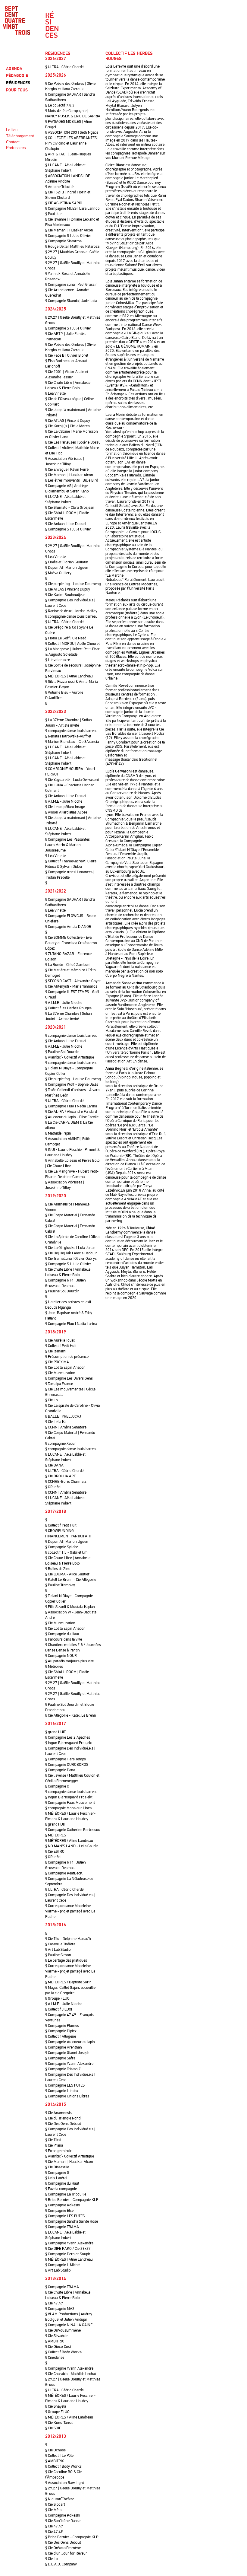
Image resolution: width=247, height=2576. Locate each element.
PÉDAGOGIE (17, 76)
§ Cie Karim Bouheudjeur (65, 595)
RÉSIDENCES (18, 83)
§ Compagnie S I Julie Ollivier (68, 236)
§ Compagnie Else (59, 2211)
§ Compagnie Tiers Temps (66, 1759)
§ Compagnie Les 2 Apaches (68, 1737)
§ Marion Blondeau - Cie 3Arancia (72, 742)
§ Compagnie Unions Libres (67, 2096)
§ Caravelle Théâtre (60, 1944)
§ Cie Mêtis (54, 2510)
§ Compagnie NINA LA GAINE (69, 2325)
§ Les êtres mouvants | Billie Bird (72, 480)
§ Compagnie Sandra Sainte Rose (72, 2221)
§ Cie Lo (52, 1400)
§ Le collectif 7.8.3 (60, 105)
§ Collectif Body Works (63, 2352)
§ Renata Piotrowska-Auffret (68, 736)
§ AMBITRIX (55, 2341)
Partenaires (16, 148)
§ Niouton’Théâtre (60, 2499)
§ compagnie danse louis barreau (71, 616)
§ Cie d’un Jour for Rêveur (66, 2553)
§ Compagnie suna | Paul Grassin (71, 285)
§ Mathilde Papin (58, 1133)
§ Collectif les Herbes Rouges (68, 1008)
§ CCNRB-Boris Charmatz (66, 1482)
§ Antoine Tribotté (59, 187)
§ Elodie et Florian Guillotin (67, 562)
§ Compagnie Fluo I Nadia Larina (71, 1106)
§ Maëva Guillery (58, 573)
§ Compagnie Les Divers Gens (69, 1378)
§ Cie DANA (54, 1465)
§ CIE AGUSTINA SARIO (64, 203)
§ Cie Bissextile (57, 2167)
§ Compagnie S (57, 2173)
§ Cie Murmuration (60, 1373)
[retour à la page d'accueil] (21, 21)
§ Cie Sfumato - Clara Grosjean (70, 508)
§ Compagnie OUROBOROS (67, 1765)
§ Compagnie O (57, 1786)
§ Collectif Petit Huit (61, 1346)
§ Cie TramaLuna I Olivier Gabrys (71, 1259)
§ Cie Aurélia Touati (60, 1340)
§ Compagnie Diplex (61, 2031)
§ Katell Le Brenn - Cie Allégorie (71, 1580)
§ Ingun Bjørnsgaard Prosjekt (69, 1743)
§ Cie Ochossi (56, 2450)
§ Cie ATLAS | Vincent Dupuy (68, 421)
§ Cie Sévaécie (56, 2336)
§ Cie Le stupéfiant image (65, 807)
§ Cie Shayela (56, 2406)
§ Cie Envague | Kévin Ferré (67, 470)
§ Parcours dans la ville (64, 1639)
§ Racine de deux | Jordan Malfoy (71, 611)
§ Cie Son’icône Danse (63, 2521)
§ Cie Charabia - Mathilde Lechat (71, 2374)
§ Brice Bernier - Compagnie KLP (72, 2200)
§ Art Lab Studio (58, 1950)
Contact (13, 142)
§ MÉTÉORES (56, 1835)
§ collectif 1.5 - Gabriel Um (66, 1552)
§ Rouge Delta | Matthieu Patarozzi (73, 247)
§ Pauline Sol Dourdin (62, 1052)
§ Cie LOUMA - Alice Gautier (67, 1574)
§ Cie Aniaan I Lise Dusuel (66, 524)
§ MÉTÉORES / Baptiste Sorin (68, 1982)
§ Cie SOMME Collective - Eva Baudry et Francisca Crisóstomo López (71, 943)
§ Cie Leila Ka (56, 1422)
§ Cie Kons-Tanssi (59, 2423)
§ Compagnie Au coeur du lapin (70, 2042)
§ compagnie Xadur (61, 1444)
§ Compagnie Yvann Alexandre (69, 2064)
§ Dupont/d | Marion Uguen (67, 568)
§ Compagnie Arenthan (64, 2047)
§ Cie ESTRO (55, 1852)
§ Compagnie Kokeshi (63, 2205)
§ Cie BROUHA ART (60, 1476)
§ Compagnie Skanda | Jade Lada (71, 301)
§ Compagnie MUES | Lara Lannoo (72, 209)
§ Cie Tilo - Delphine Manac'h (68, 1939)
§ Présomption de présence (67, 1357)
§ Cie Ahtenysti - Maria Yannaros (71, 986)
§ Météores (54, 1667)
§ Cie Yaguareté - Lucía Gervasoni (72, 780)
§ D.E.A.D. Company (61, 2564)
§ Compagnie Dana (60, 1770)
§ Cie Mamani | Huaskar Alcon (69, 230)
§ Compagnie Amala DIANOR (68, 927)
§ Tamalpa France (59, 1384)
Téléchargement (20, 136)
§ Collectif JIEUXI (59, 2009)
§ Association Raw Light (65, 2483)
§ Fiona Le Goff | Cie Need (66, 638)
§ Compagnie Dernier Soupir (68, 2254)
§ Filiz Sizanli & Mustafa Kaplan (70, 1607)
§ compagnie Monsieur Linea (68, 1808)
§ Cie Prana (54, 2145)
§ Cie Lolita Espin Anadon (65, 1368)
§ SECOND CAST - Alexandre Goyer (73, 981)
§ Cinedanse (55, 2358)
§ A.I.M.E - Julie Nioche (64, 801)
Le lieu (12, 130)
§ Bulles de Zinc (58, 1569)
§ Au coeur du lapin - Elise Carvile (72, 1117)
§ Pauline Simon (58, 1955)
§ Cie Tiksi (53, 2140)
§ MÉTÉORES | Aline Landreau (69, 676)
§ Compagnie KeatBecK (64, 1873)
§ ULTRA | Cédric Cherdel (65, 67)
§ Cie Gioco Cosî (58, 2347)
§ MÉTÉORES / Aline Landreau (69, 1841)
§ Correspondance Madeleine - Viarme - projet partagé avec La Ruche (70, 1911)
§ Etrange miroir (58, 2151)
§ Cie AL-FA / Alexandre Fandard (71, 1112)
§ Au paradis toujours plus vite (69, 1661)
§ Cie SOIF (53, 2428)
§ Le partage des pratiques (66, 1960)
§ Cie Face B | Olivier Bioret (67, 355)
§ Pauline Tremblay (60, 1585)
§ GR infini (53, 1487)
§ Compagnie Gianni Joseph (67, 2053)
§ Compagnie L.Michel (63, 2265)
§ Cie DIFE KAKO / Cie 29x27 (68, 2249)
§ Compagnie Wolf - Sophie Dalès (72, 1084)
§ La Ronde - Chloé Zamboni (68, 965)
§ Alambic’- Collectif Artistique (70, 1057)
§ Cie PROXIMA (57, 1362)
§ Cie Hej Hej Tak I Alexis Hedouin (71, 1253)
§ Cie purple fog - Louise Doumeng (73, 584)
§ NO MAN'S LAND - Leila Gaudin (72, 1846)
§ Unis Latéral (56, 2178)
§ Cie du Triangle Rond (63, 2118)
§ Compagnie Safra (60, 2058)
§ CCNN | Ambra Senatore (66, 1427)
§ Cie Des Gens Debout (63, 2124)
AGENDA (14, 69)
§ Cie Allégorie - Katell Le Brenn (71, 1715)
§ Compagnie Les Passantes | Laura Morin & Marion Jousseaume (68, 845)
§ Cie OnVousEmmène (63, 2330)
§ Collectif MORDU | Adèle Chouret (72, 644)
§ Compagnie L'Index (62, 2091)
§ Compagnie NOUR (61, 1656)
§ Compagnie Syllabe (62, 1547)
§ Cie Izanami (56, 1351)
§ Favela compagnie (61, 2189)
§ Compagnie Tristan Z (63, 2069)
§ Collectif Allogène (61, 2036)
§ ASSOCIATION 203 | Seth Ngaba (72, 132)
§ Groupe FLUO (57, 1998)
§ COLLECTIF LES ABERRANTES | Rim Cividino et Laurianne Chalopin (72, 143)
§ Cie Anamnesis (58, 2113)
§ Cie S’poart (55, 2504)
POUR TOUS (17, 90)
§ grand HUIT (55, 1732)
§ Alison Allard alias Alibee (66, 812)
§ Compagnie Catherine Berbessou (73, 1830)
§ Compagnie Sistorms (63, 241)
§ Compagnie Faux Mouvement (70, 1803)
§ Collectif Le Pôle (59, 2456)
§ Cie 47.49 (54, 2303)
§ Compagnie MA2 (60, 2309)
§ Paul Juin (54, 214)
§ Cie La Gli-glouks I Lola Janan (70, 1248)
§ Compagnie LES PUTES (65, 2085)
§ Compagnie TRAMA (62, 2227)
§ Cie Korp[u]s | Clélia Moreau (68, 426)
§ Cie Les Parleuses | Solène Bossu (73, 442)
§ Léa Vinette (55, 393)
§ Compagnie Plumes (62, 2026)
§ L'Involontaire (58, 660)
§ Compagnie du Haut (62, 1634)
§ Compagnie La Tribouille (66, 2194)
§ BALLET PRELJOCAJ (63, 1416)
